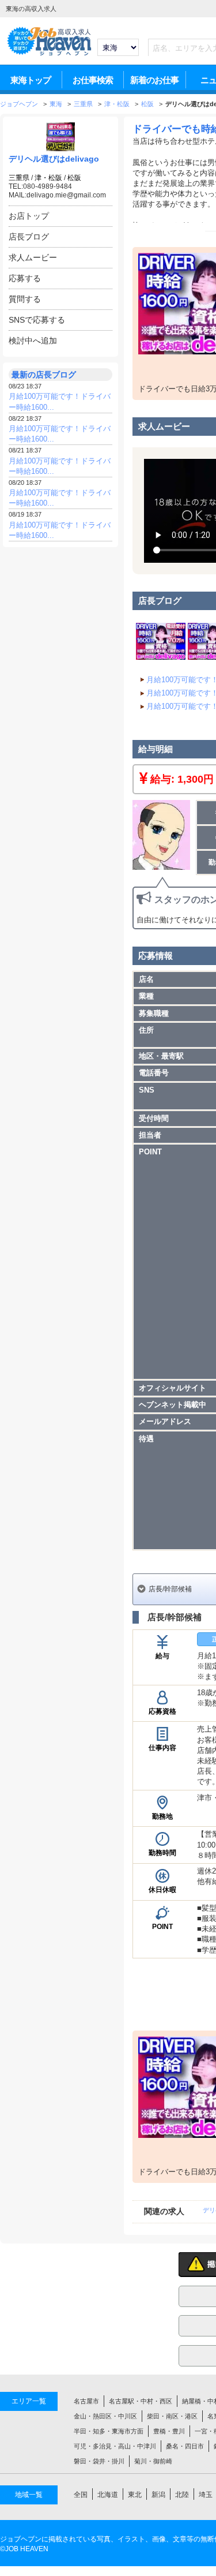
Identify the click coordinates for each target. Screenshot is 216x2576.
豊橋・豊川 (169, 2431)
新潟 (158, 2495)
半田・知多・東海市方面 (109, 2431)
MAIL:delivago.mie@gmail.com (57, 195)
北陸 (182, 2495)
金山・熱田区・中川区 (105, 2416)
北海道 (108, 2495)
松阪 (74, 178)
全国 (81, 2495)
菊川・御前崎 (153, 2461)
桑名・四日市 (185, 2446)
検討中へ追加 (33, 341)
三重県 (19, 178)
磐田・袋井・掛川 (99, 2461)
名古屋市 (86, 2401)
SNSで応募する (37, 320)
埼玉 (206, 2495)
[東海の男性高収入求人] (49, 54)
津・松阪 (48, 178)
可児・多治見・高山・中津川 (115, 2446)
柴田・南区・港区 (172, 2416)
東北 (135, 2495)
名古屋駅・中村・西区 (141, 2401)
